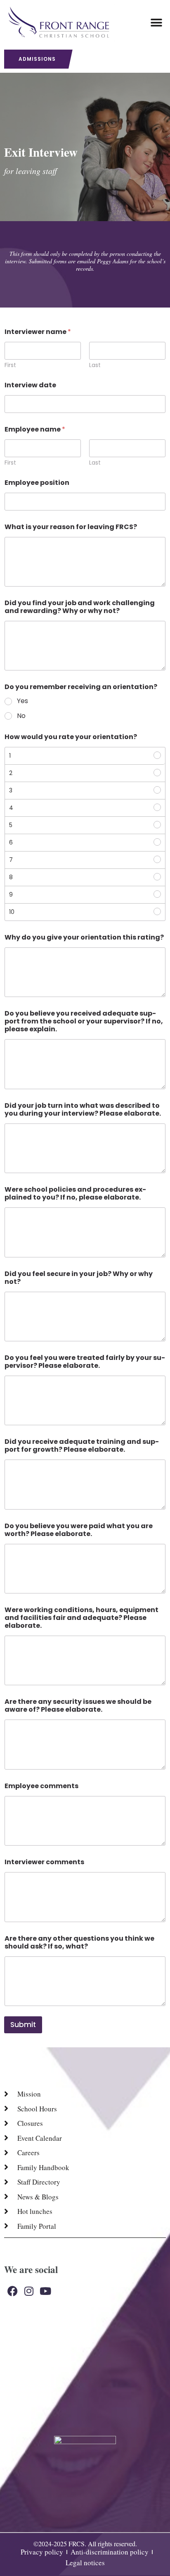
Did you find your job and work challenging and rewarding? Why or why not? (80, 607)
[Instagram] (29, 2291)
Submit (23, 2025)
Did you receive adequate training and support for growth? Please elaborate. (82, 1445)
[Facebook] (12, 2291)
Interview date (30, 385)
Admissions (37, 59)
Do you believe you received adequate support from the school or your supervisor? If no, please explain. (84, 1021)
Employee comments (41, 1786)
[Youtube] (45, 2291)
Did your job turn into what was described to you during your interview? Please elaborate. (83, 1109)
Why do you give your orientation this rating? (84, 937)
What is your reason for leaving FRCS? (71, 527)
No (21, 716)
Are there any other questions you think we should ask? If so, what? (79, 1942)
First (10, 365)
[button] (157, 23)
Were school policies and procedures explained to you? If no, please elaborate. (75, 1193)
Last (95, 365)
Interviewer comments (44, 1862)
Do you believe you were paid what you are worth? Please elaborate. (79, 1530)
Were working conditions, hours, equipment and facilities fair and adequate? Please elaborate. (81, 1618)
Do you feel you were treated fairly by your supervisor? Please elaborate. (85, 1362)
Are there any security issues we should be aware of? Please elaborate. (78, 1705)
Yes (22, 701)
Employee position (37, 483)
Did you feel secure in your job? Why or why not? (79, 1278)
